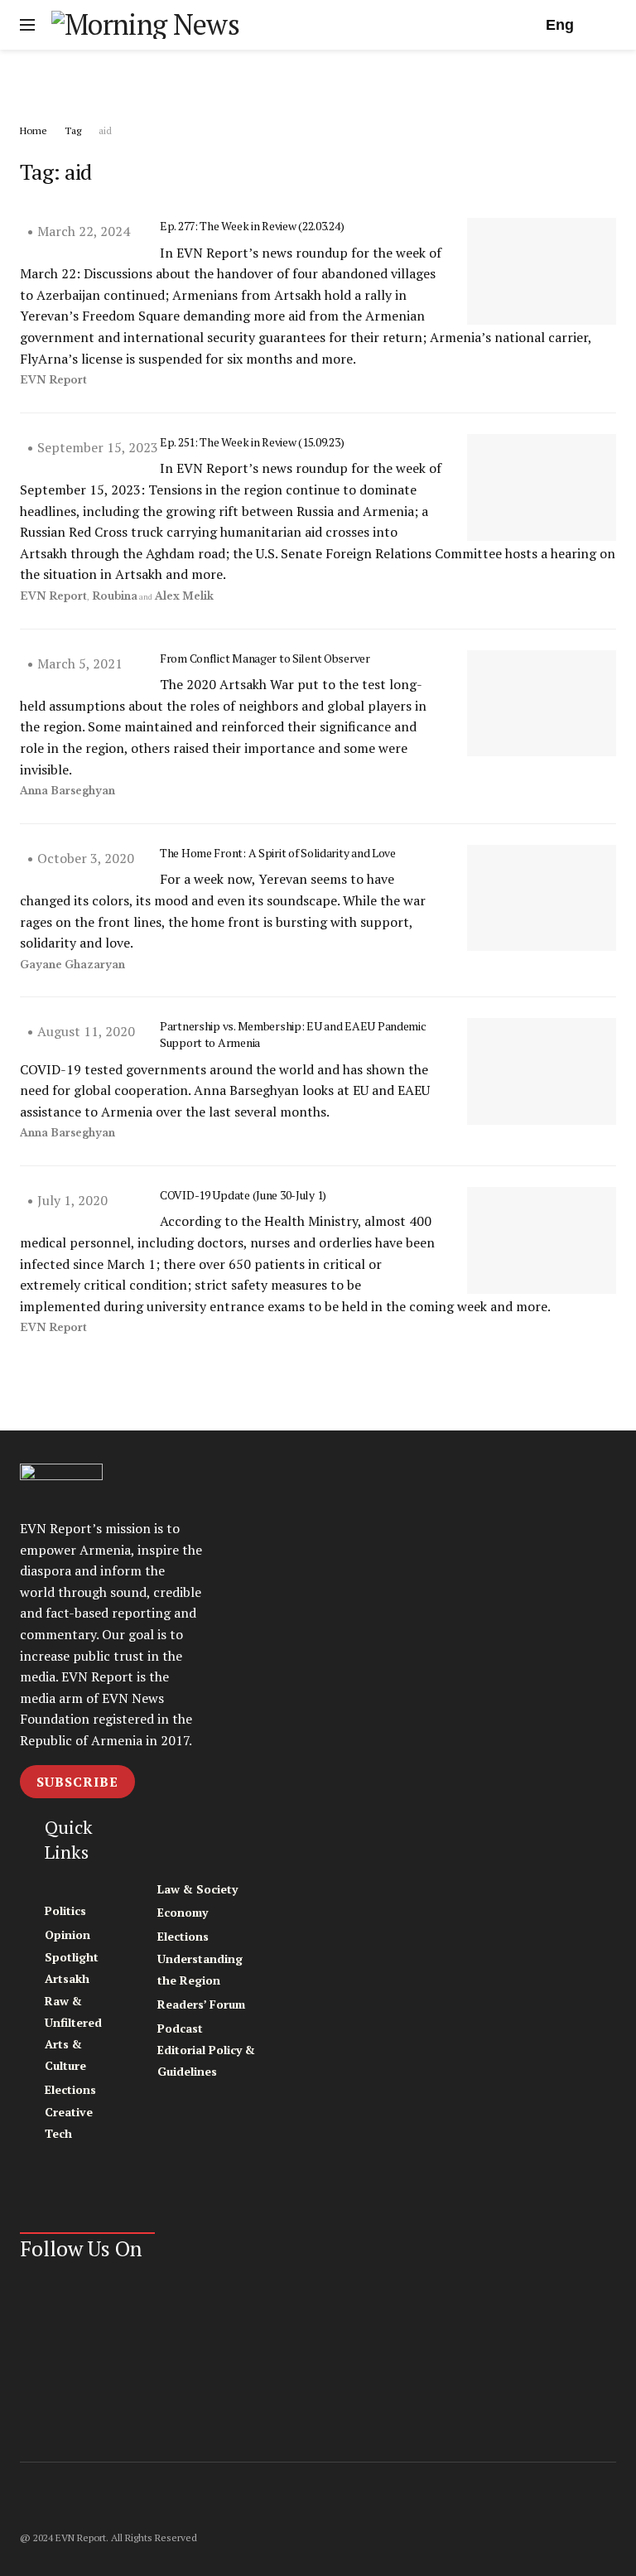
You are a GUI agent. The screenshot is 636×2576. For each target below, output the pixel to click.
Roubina (115, 596)
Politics (65, 1910)
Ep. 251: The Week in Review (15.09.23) (252, 442)
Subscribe (77, 1782)
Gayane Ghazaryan (72, 965)
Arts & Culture (65, 2055)
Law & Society (198, 1889)
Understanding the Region (200, 1969)
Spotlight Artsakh (72, 1968)
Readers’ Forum (201, 2004)
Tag (73, 130)
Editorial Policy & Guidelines (206, 2060)
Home (34, 130)
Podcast (180, 2028)
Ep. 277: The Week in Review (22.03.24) (252, 226)
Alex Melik (184, 596)
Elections (70, 2089)
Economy (183, 1912)
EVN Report (53, 380)
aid (105, 130)
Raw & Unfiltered (73, 2012)
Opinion (67, 1934)
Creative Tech (69, 2123)
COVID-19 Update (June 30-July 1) (243, 1195)
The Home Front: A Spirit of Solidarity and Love (278, 853)
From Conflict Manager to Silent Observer (265, 658)
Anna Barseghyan (67, 791)
